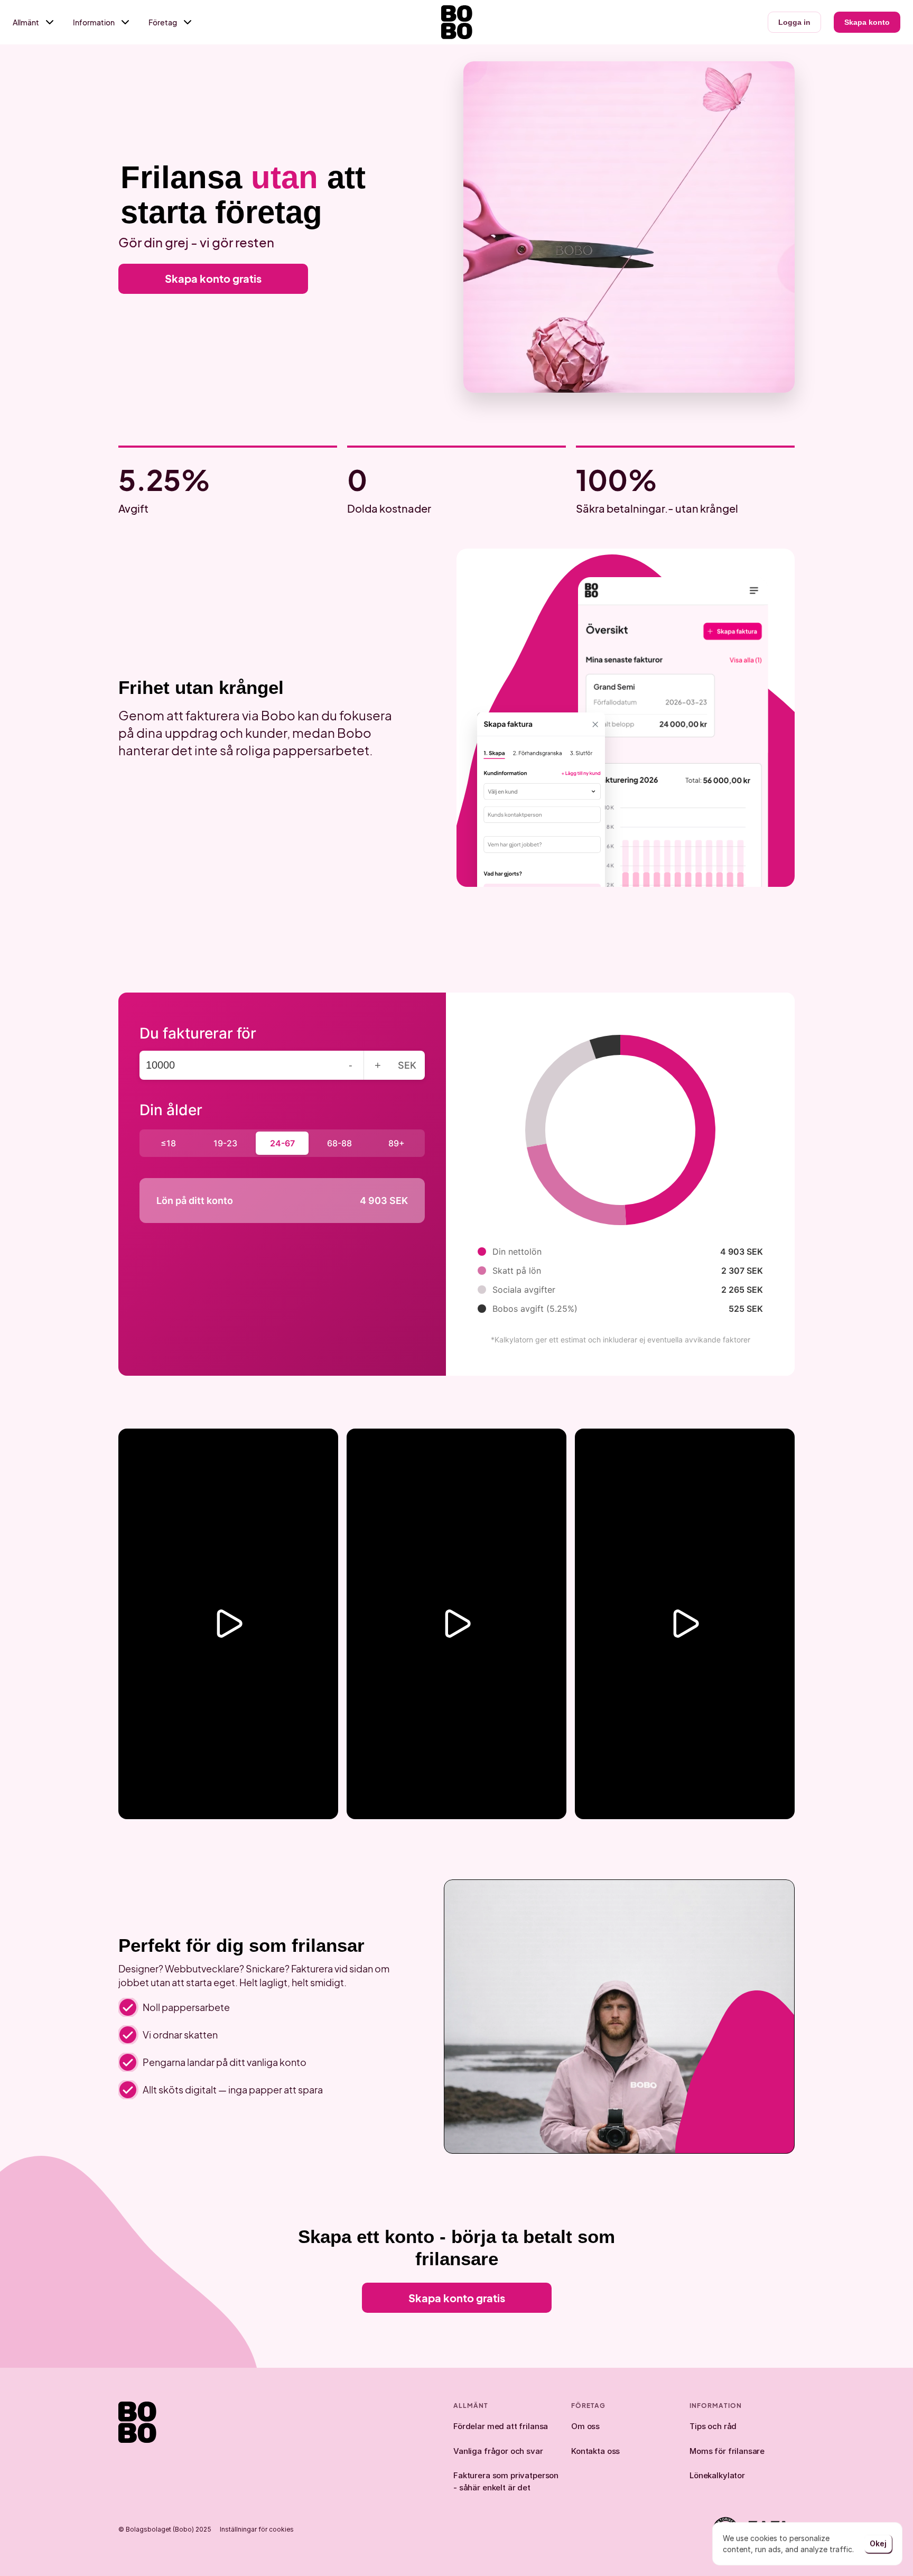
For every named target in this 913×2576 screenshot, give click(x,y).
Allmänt (26, 22)
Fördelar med (480, 2426)
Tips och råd (713, 2426)
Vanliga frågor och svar (498, 2451)
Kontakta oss (595, 2451)
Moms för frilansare (727, 2451)
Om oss (585, 2426)
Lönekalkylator (717, 2475)
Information (94, 22)
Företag (163, 22)
